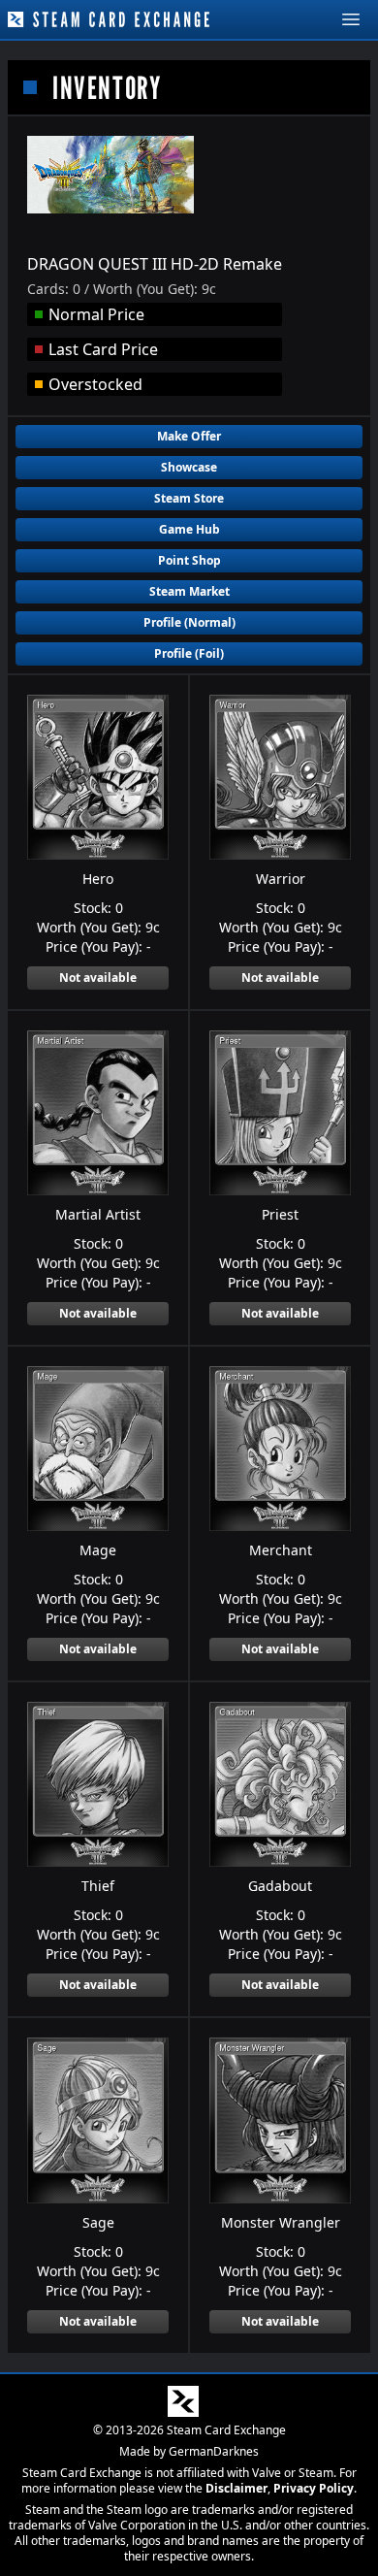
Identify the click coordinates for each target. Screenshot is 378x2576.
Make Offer (189, 436)
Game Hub (189, 529)
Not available (98, 978)
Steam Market (189, 591)
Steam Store (189, 498)
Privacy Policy (314, 2488)
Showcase (189, 467)
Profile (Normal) (189, 622)
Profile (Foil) (189, 653)
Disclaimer (236, 2488)
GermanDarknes (214, 2451)
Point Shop (189, 560)
